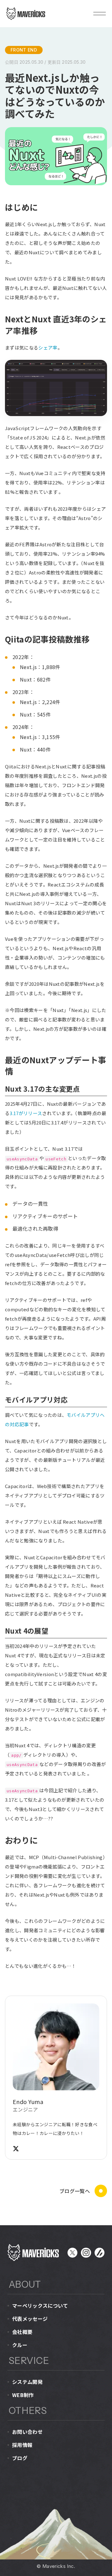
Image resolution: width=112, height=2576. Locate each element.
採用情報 (22, 2445)
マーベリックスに (40, 2305)
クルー (20, 2345)
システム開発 (27, 2382)
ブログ (20, 2458)
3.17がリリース (26, 1113)
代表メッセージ (30, 2319)
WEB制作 (23, 2395)
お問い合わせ (27, 2432)
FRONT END (24, 50)
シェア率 (48, 347)
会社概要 (22, 2332)
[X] (16, 2149)
